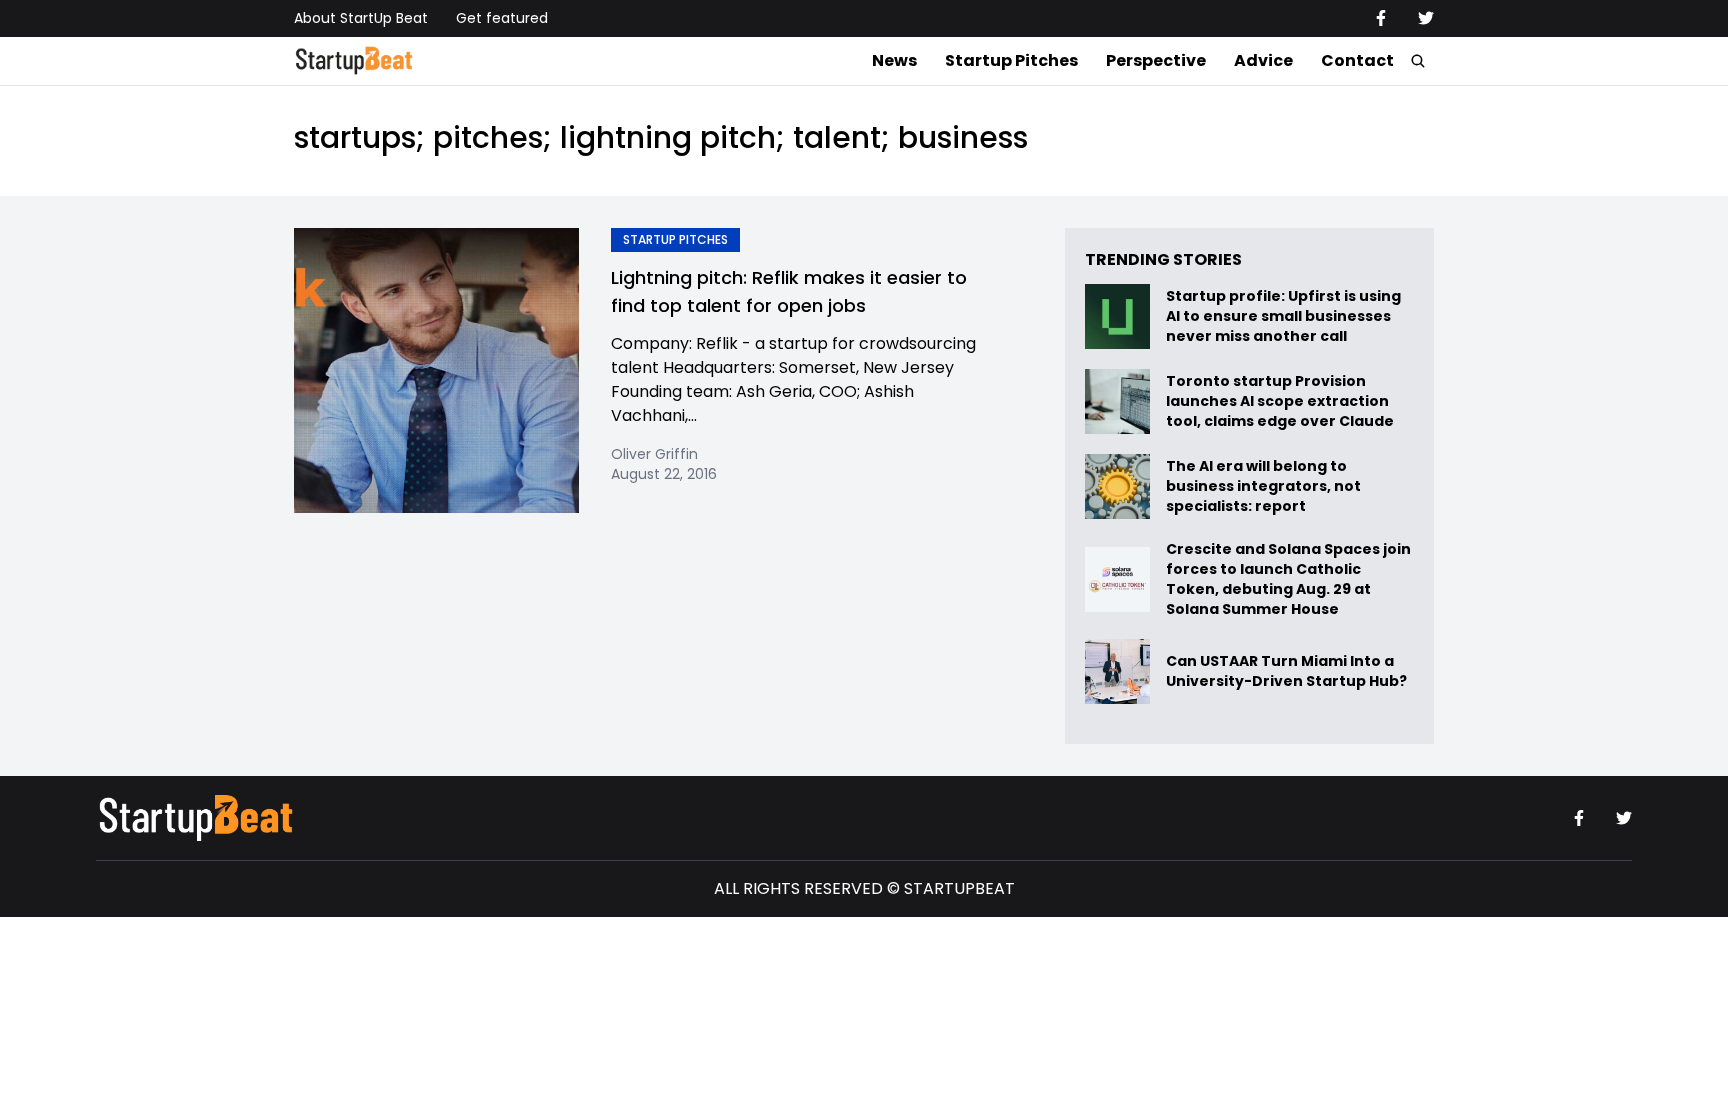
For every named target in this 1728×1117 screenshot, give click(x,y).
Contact (1357, 60)
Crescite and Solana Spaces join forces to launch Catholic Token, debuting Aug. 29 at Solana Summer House (1288, 579)
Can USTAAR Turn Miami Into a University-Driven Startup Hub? (1286, 671)
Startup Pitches (1011, 60)
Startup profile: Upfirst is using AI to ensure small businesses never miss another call (1283, 316)
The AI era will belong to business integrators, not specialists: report (1263, 486)
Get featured (502, 18)
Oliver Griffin (654, 454)
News (894, 60)
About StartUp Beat (361, 18)
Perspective (1156, 60)
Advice (1263, 60)
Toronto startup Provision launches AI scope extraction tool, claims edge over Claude (1281, 401)
